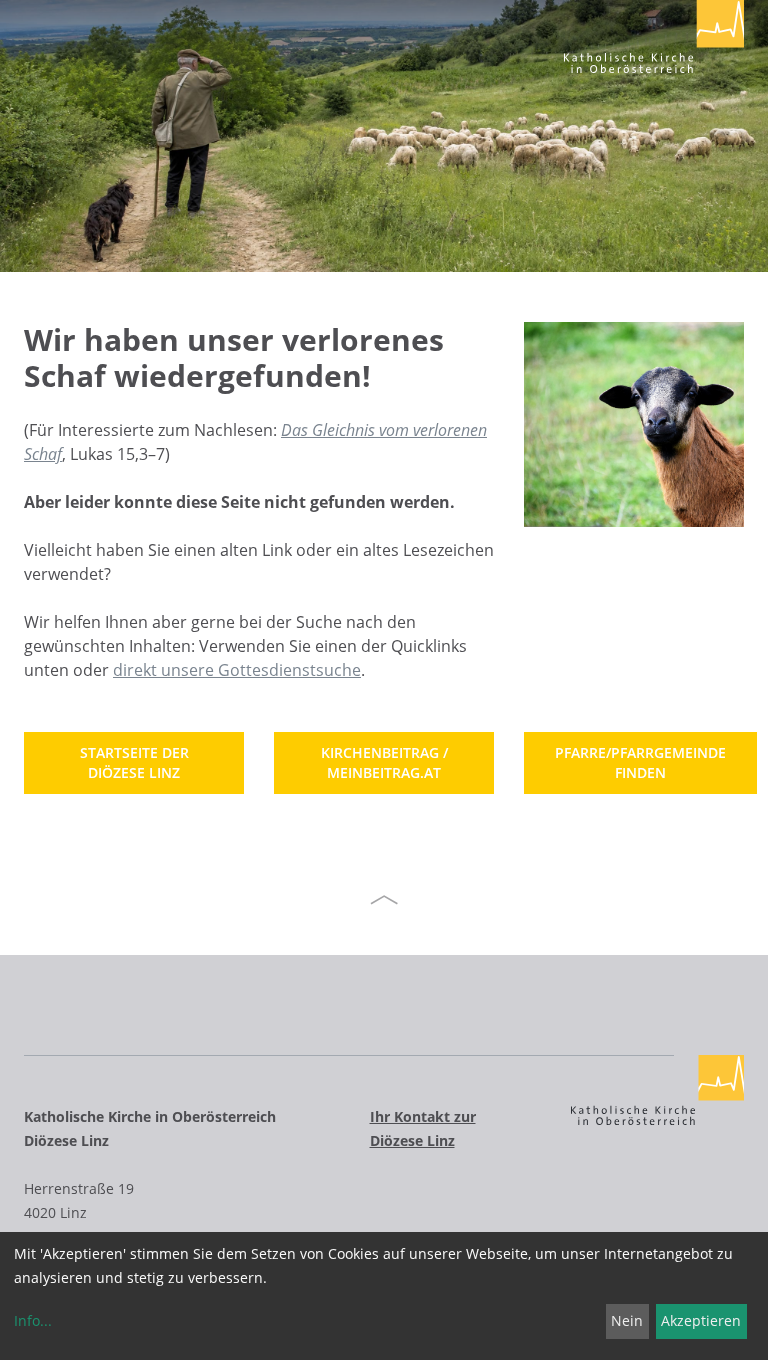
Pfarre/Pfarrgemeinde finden (640, 762)
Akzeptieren (701, 1320)
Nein (627, 1320)
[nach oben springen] (384, 900)
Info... (33, 1320)
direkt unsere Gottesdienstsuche (237, 670)
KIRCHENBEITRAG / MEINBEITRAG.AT (384, 762)
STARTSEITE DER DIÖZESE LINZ (134, 762)
